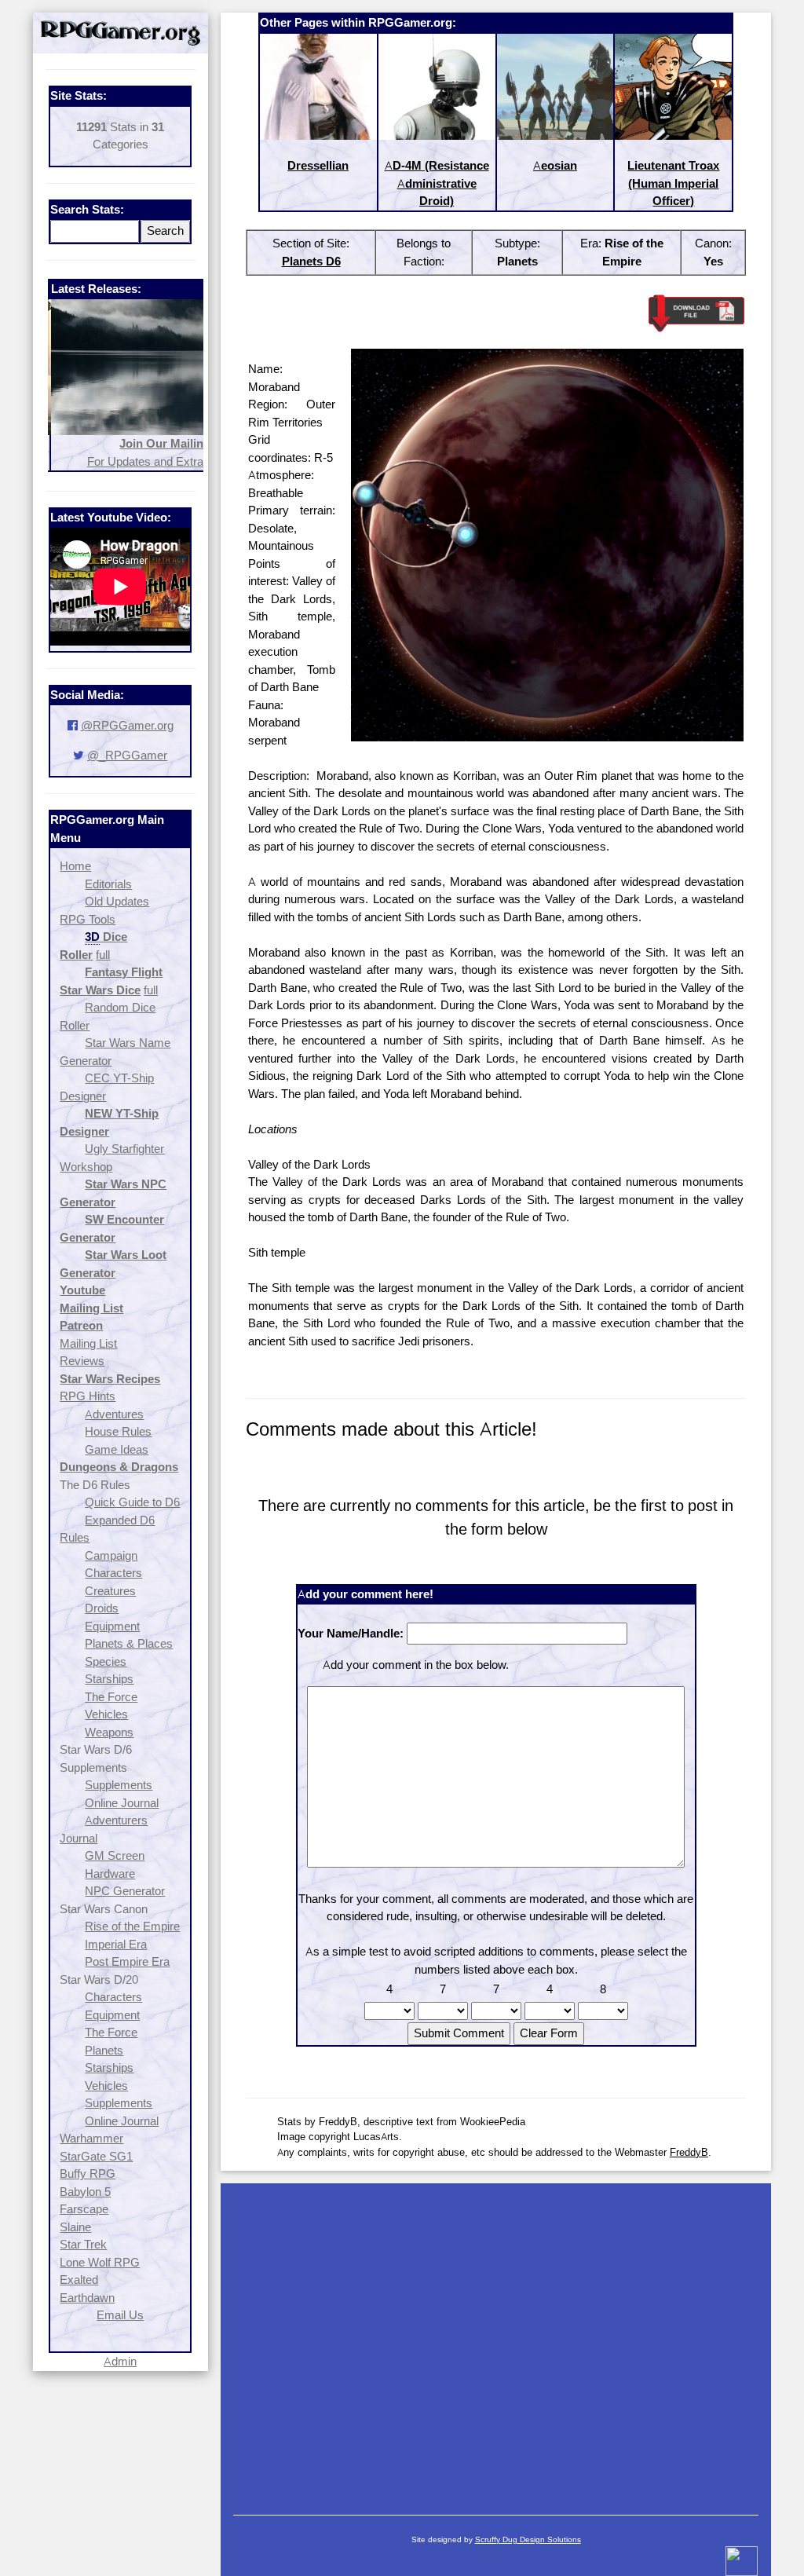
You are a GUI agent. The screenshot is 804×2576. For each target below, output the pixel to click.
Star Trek (83, 2244)
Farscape (84, 2209)
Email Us (120, 2315)
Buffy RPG (88, 2173)
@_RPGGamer (127, 755)
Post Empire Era (127, 1961)
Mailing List (88, 1343)
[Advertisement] (496, 2341)
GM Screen (115, 1855)
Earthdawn (87, 2298)
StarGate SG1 (96, 2156)
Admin (120, 2361)
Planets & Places (129, 1643)
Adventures (114, 1414)
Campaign (111, 1555)
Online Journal (122, 1803)
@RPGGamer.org (127, 725)
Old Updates (117, 901)
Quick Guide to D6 (132, 1502)
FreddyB (689, 2152)
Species (106, 1661)
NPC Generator (125, 1891)
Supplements (119, 1785)
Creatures (110, 1591)
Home (75, 866)
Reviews (82, 1361)
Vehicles (106, 1714)
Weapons (109, 1732)
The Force (111, 1697)
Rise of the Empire (132, 1926)
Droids (102, 1608)
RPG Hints (88, 1396)
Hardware (110, 1873)
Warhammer (91, 2138)
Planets (104, 2050)
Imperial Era (116, 1944)
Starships (109, 1679)
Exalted (79, 2280)
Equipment (112, 1626)
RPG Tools (88, 919)
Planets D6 (311, 261)
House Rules (118, 1431)
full (103, 955)
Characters (113, 1573)
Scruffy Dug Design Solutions (528, 2539)
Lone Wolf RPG (100, 2262)
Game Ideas (117, 1449)
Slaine (75, 2227)
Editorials (108, 884)
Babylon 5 (85, 2192)
